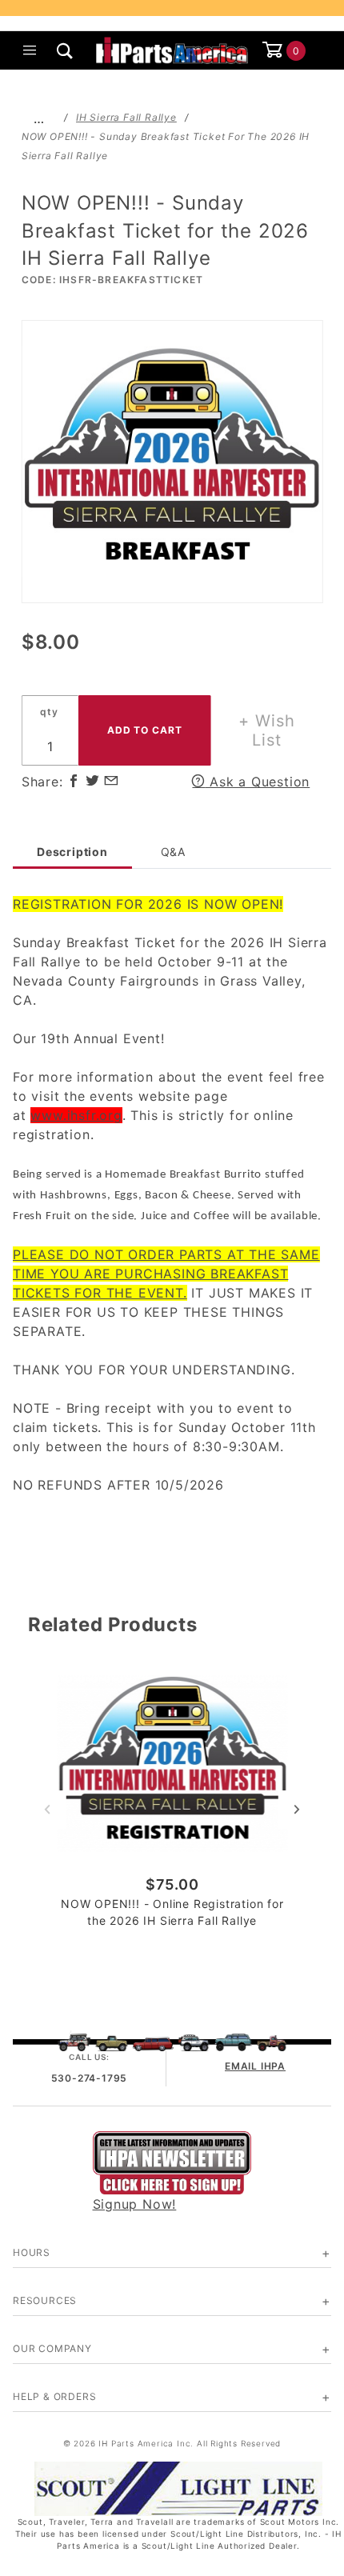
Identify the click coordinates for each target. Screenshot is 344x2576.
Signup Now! (135, 2204)
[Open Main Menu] (30, 50)
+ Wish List (267, 730)
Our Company (52, 2348)
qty (49, 712)
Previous (47, 1810)
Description (72, 852)
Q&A (173, 852)
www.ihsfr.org (76, 1115)
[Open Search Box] (66, 50)
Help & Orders (54, 2396)
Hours (32, 2252)
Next (297, 1810)
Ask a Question (257, 782)
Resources (45, 2300)
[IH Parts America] (172, 49)
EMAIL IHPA (255, 2066)
